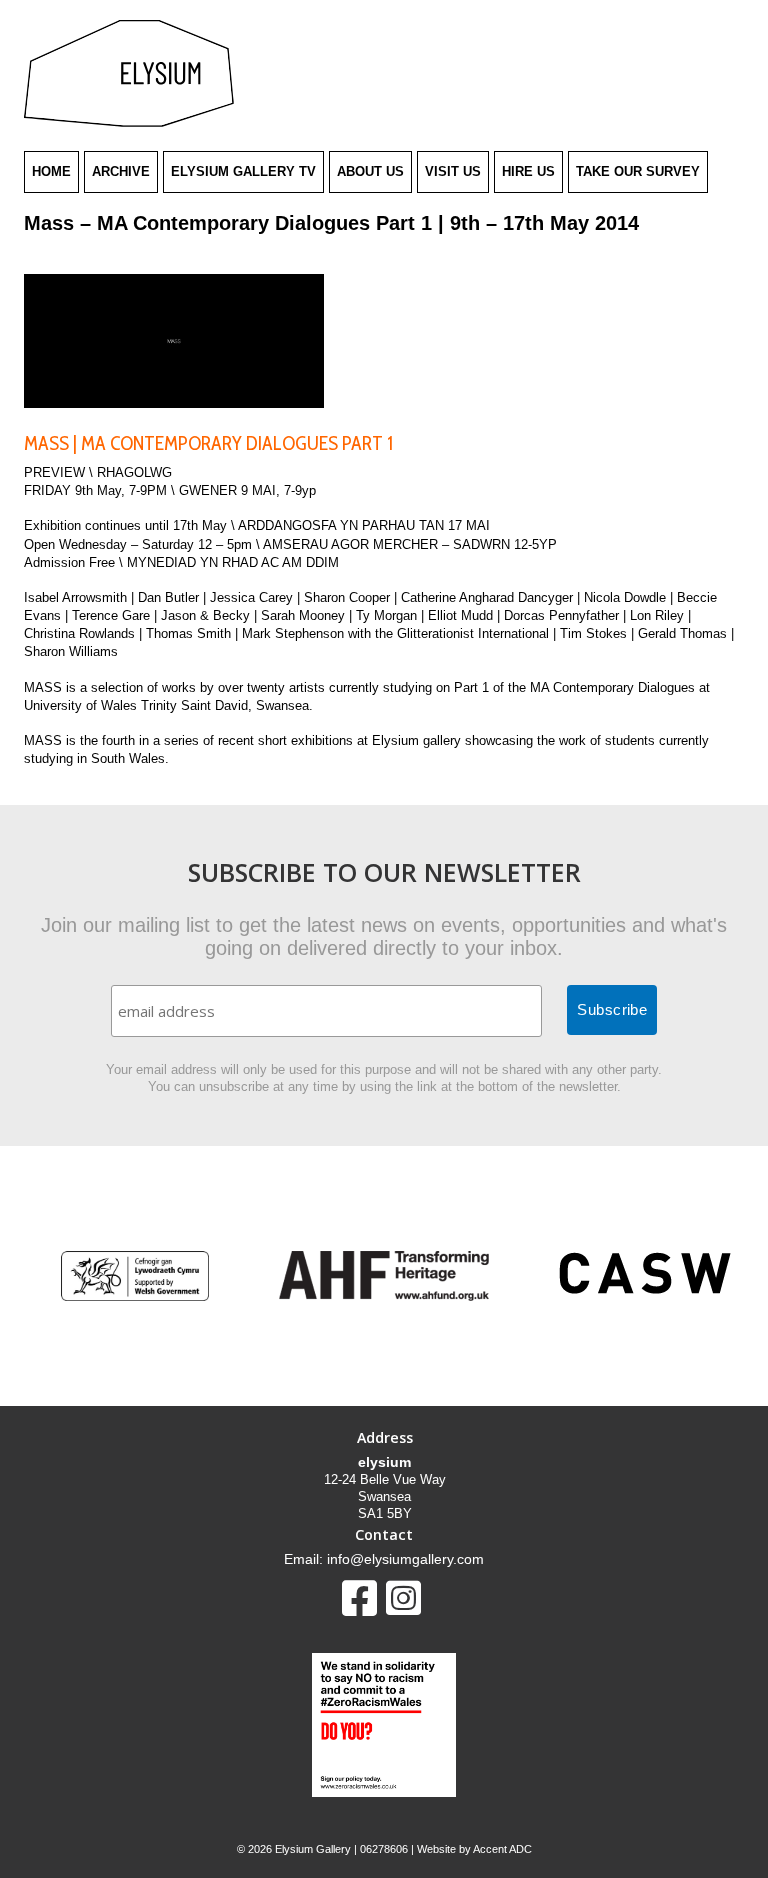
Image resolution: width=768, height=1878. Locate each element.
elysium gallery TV (243, 171)
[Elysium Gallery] (129, 122)
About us (370, 171)
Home (51, 171)
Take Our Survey (638, 171)
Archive (121, 171)
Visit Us (453, 171)
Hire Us (528, 171)
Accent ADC (502, 1849)
